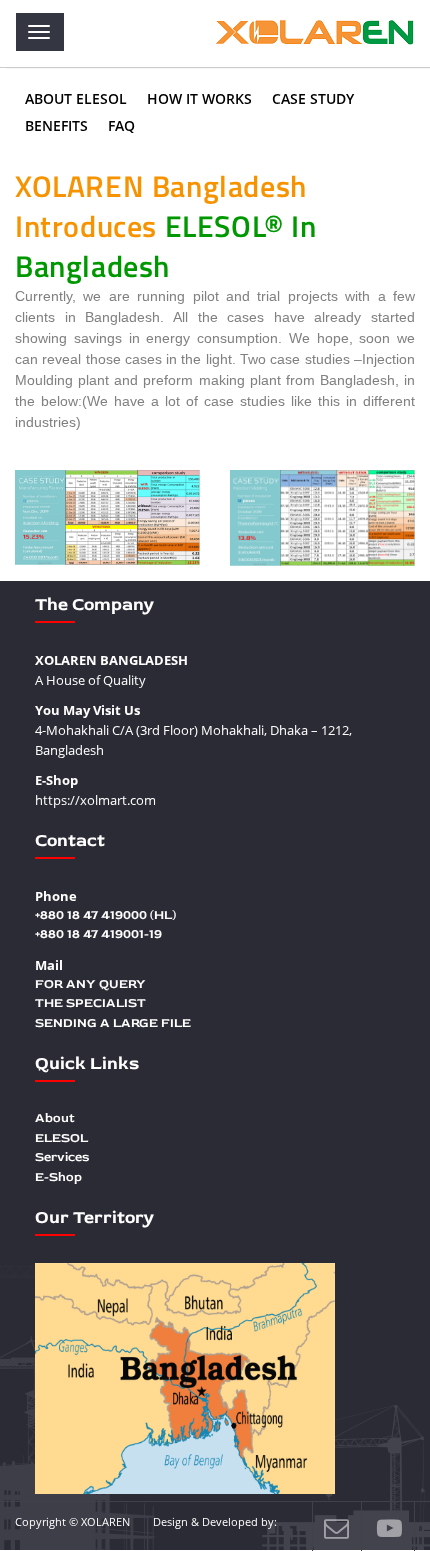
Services (62, 1157)
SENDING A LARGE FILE (113, 1023)
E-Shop (58, 1177)
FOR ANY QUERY (90, 984)
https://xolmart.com (95, 800)
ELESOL (61, 1138)
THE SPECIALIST (90, 1003)
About (55, 1118)
